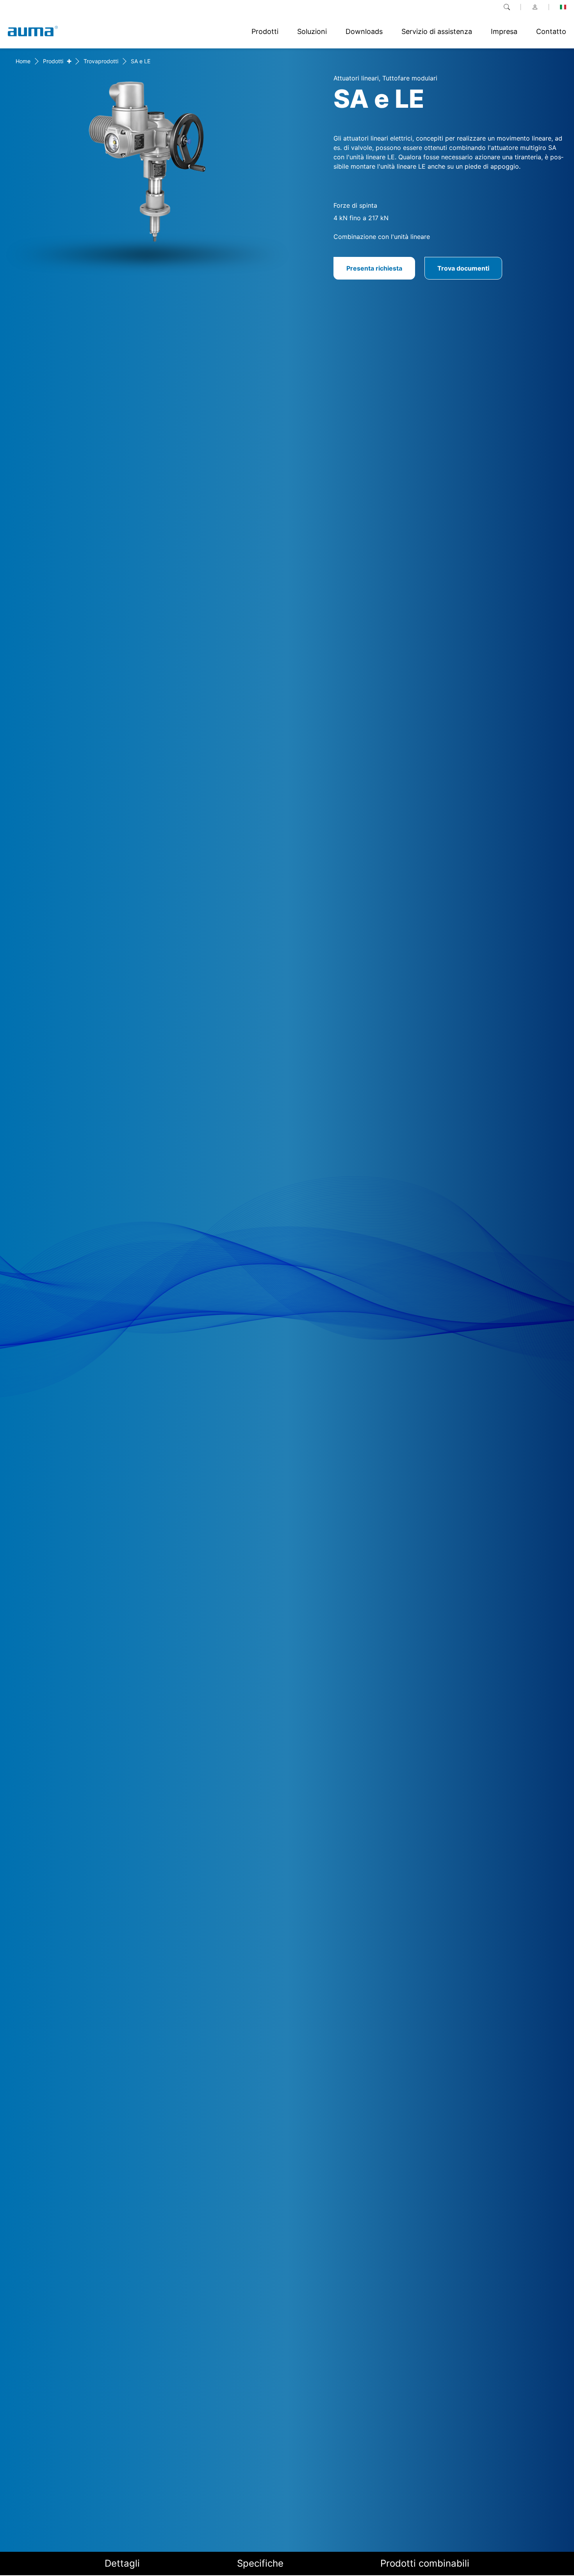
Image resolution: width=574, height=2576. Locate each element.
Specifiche (260, 2563)
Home (23, 61)
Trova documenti (463, 268)
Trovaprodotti (101, 61)
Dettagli (122, 2563)
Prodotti (53, 61)
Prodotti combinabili (425, 2563)
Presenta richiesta (374, 268)
